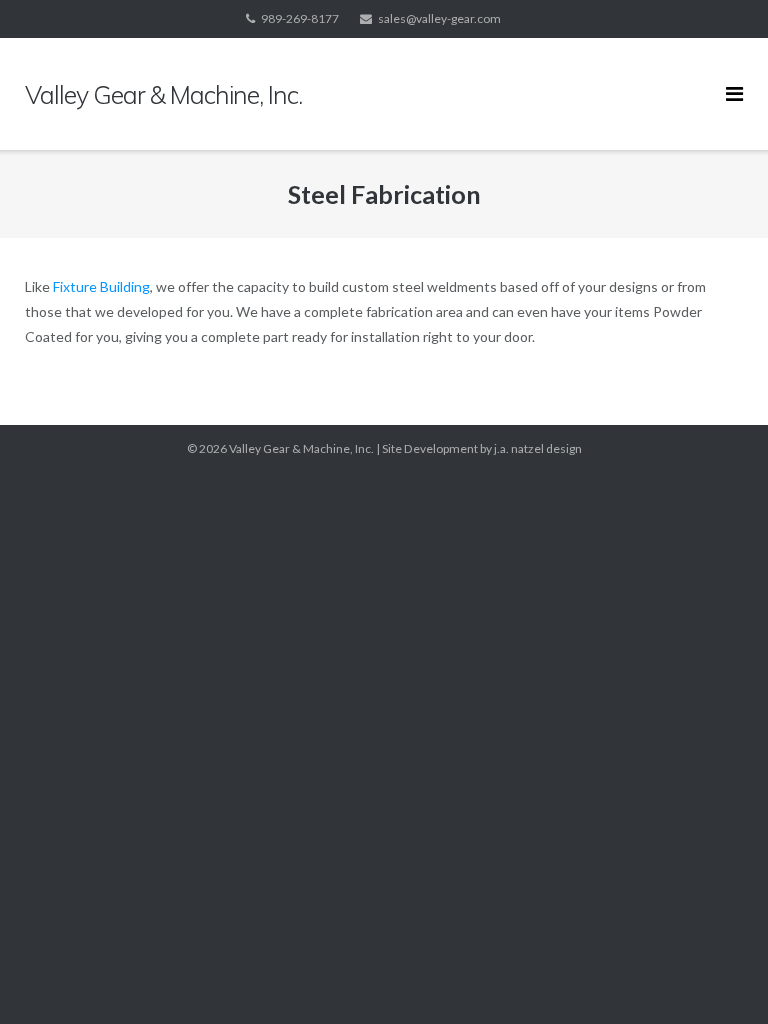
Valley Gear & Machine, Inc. (301, 448)
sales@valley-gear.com (439, 18)
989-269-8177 (300, 18)
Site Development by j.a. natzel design (482, 448)
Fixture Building (101, 286)
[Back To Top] (718, 976)
